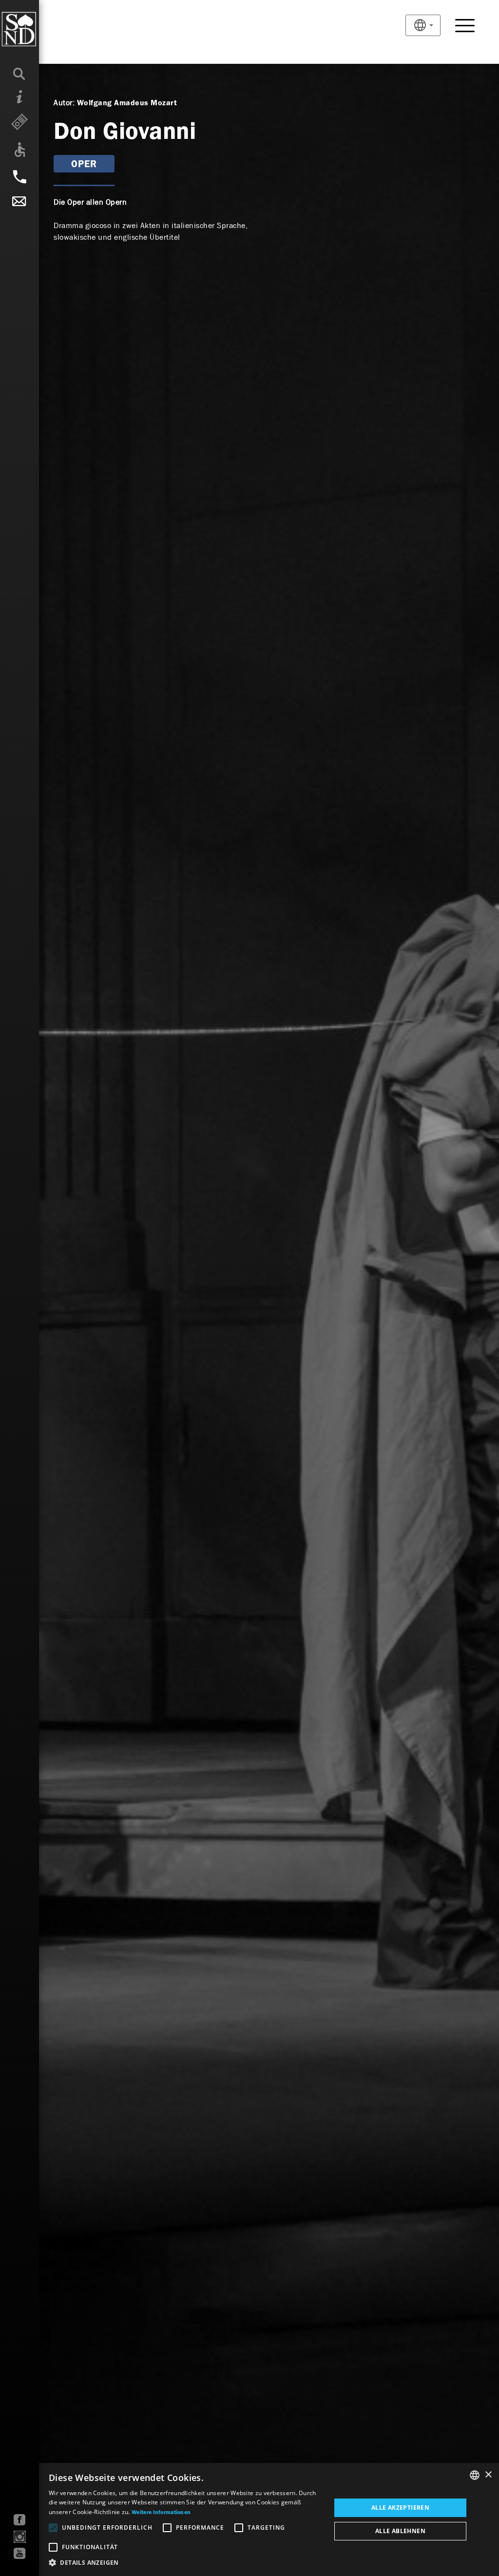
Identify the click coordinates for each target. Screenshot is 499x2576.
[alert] (249, 2519)
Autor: (64, 103)
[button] (186, 2563)
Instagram (20, 2537)
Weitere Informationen (161, 2513)
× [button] (488, 2475)
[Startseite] (39, 29)
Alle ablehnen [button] (400, 2531)
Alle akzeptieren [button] (400, 2508)
